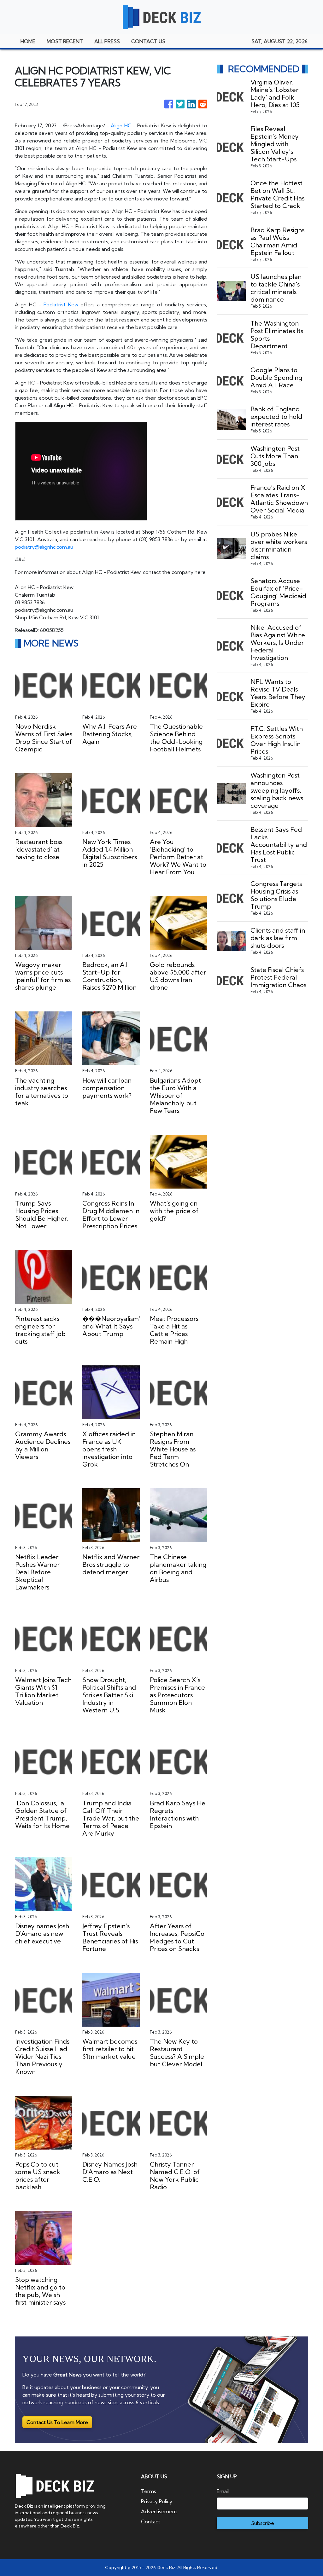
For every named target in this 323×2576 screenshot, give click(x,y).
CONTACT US (148, 41)
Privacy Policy (157, 2501)
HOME (28, 41)
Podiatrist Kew (61, 304)
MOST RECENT (65, 41)
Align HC (122, 125)
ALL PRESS (107, 41)
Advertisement (159, 2511)
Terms (149, 2491)
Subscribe (263, 2523)
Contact (151, 2521)
